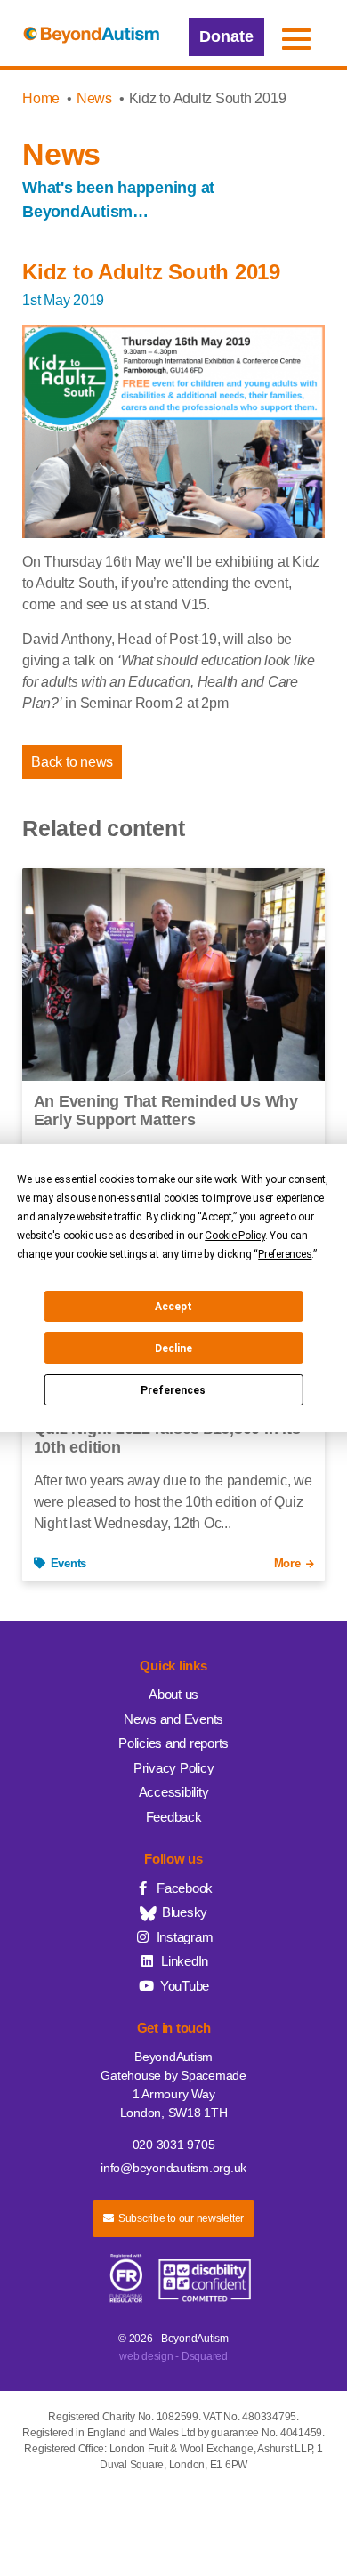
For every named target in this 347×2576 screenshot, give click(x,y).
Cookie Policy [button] (235, 1236)
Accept (173, 1307)
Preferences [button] (285, 1254)
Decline (173, 1348)
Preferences (173, 1390)
